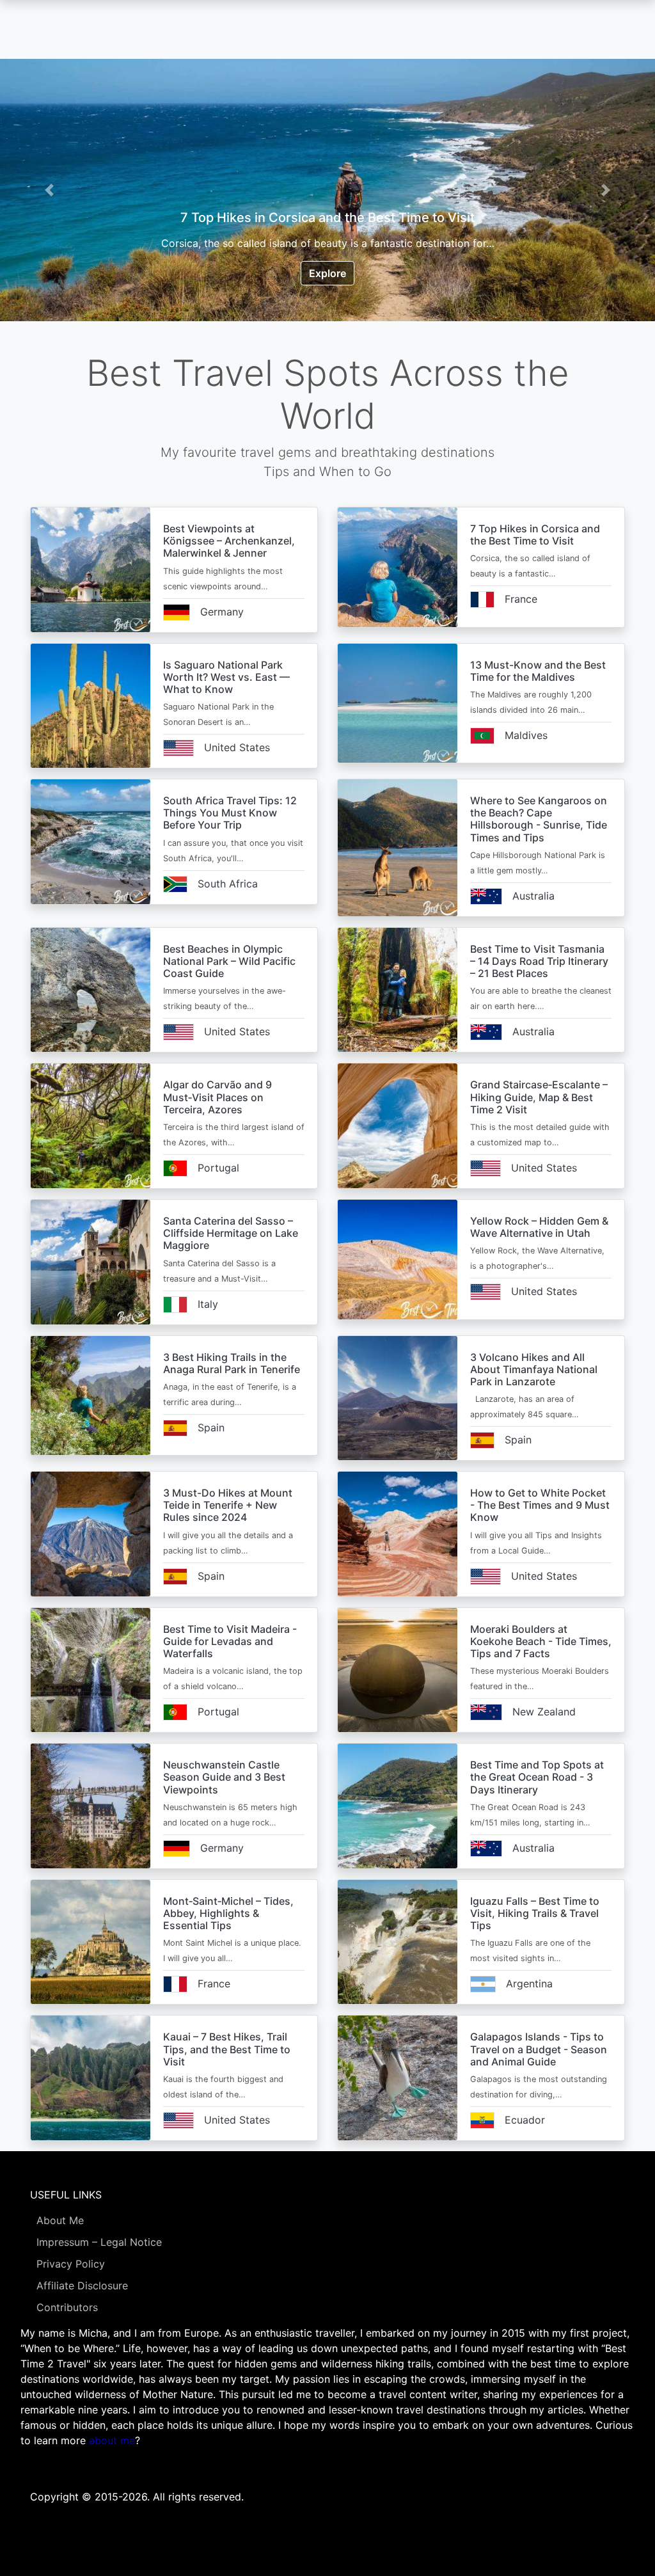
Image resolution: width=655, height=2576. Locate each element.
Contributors (67, 2307)
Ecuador (525, 2120)
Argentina (529, 1984)
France (521, 599)
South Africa (228, 884)
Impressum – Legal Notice (99, 2242)
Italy (208, 1304)
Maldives (526, 735)
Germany (222, 612)
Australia (533, 896)
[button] (49, 190)
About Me (60, 2220)
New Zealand (544, 1712)
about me (112, 2440)
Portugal (218, 1168)
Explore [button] (327, 273)
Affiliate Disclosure (82, 2286)
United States (237, 747)
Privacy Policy (71, 2264)
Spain (211, 1427)
